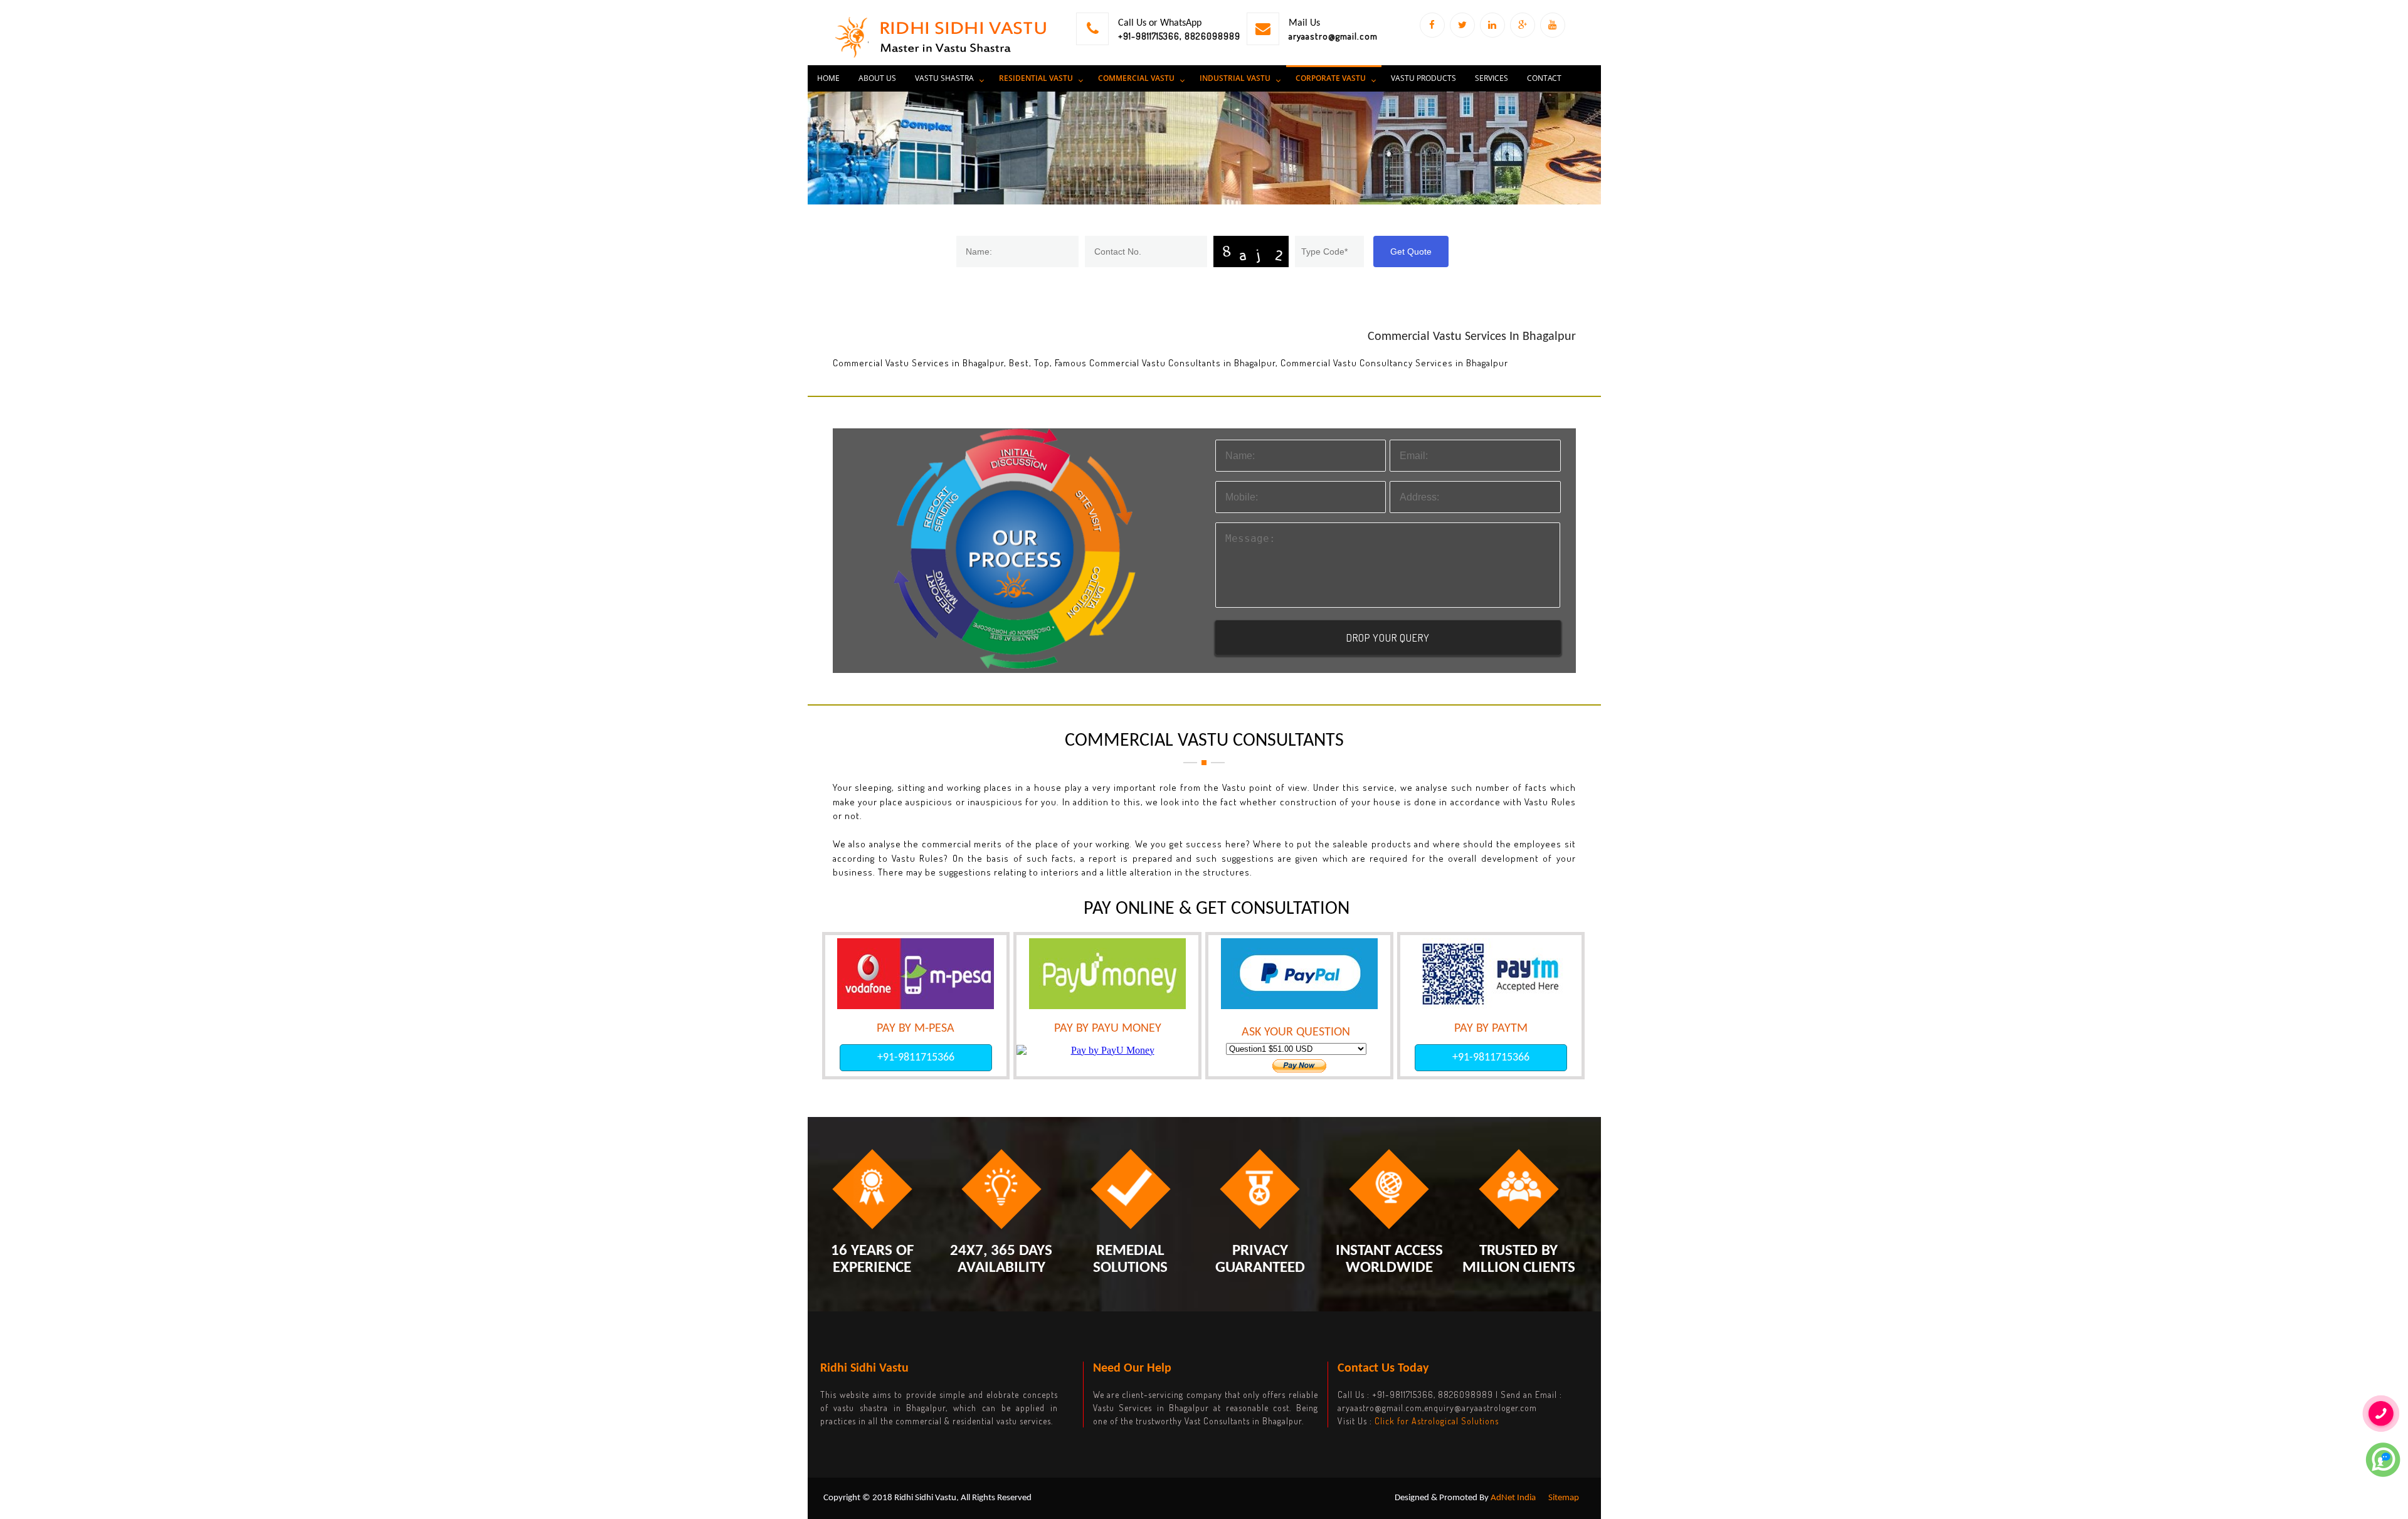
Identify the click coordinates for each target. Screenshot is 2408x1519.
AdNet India (1513, 1498)
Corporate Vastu (1331, 78)
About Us (877, 78)
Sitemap (1564, 1498)
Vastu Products (1423, 78)
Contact (1544, 78)
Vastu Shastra (944, 78)
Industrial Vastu (1235, 78)
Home (828, 78)
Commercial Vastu (1136, 78)
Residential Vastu (1036, 78)
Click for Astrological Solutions (1437, 1421)
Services (1492, 78)
